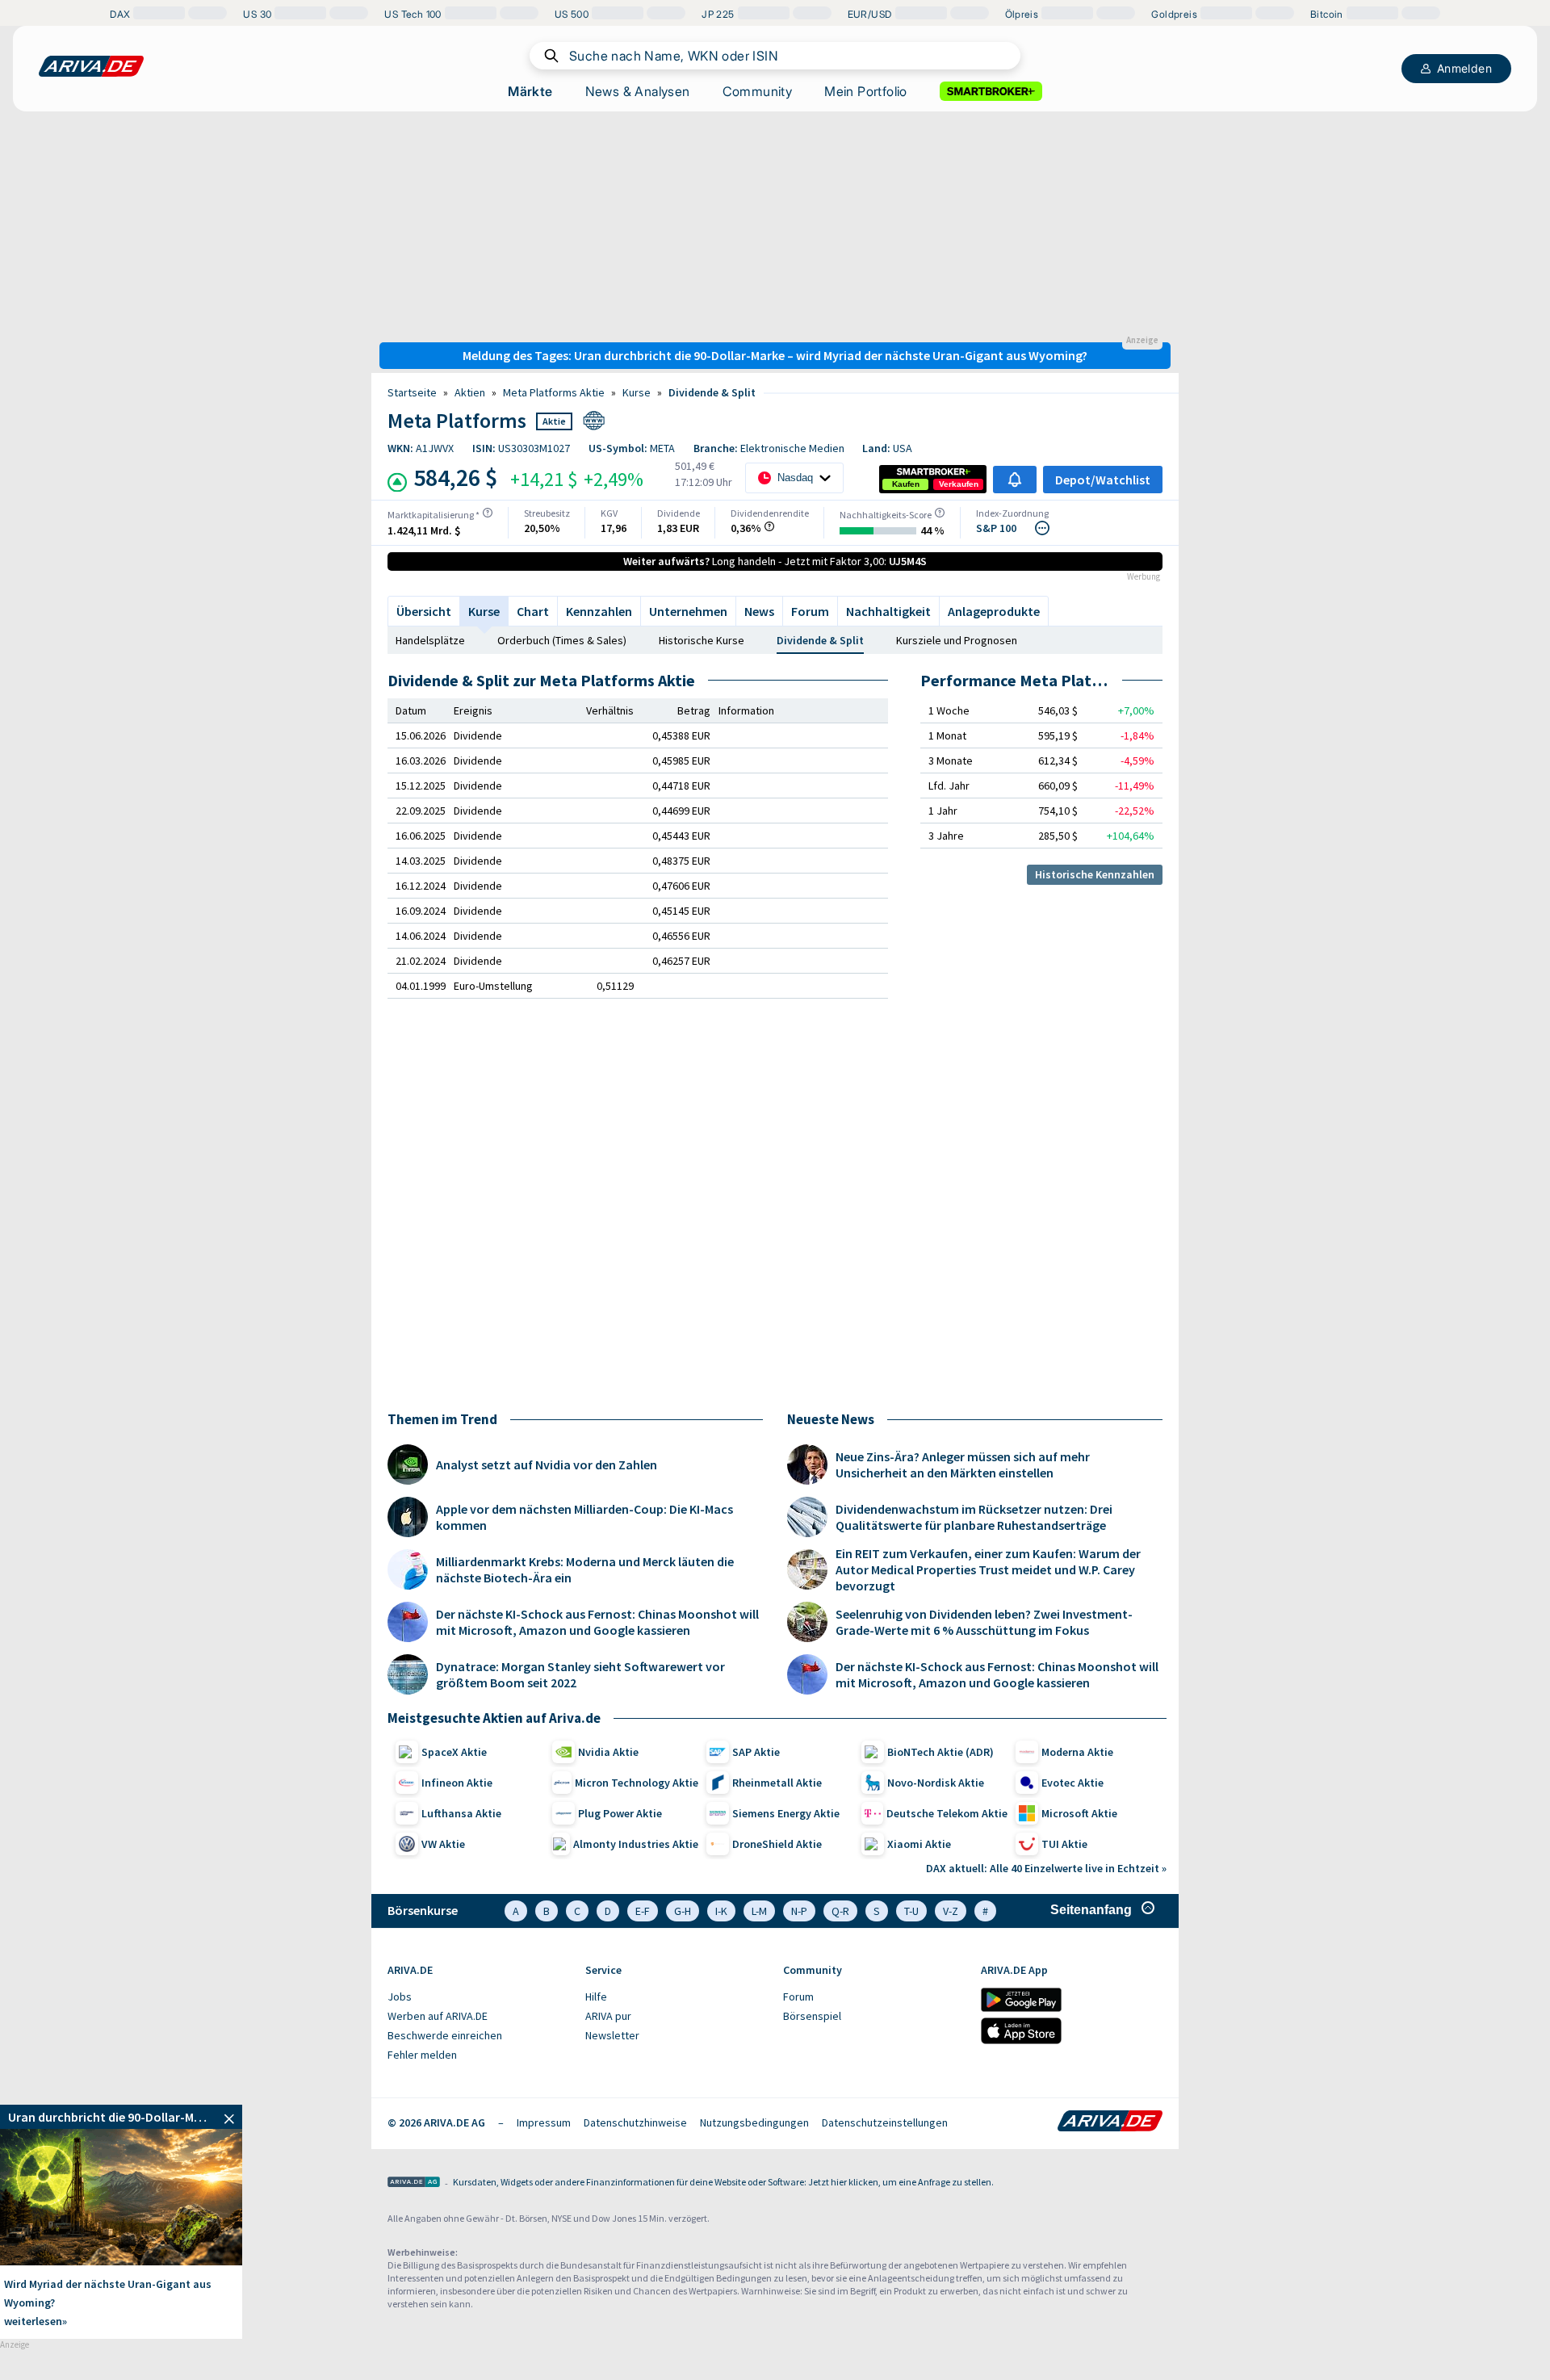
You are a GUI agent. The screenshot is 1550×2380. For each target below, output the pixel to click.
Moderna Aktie (1077, 1752)
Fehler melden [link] (422, 2055)
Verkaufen (959, 484)
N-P (799, 1911)
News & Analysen (638, 91)
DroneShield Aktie (777, 1844)
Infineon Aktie (457, 1783)
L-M (759, 1911)
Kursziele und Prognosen (957, 640)
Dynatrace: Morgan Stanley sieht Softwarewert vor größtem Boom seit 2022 (580, 1674)
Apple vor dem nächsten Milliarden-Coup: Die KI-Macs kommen (584, 1517)
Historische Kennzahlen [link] (1095, 874)
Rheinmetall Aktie (777, 1783)
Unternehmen (688, 611)
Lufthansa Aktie (461, 1813)
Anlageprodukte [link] (994, 611)
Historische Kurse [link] (702, 640)
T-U (911, 1911)
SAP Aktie (756, 1752)
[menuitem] (478, 1997)
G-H (683, 1911)
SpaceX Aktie (454, 1752)
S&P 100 (996, 528)
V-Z (951, 1911)
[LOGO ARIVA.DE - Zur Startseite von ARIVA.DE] (91, 66)
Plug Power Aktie (620, 1813)
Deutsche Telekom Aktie (947, 1813)
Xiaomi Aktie (919, 1844)
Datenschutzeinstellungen (885, 2122)
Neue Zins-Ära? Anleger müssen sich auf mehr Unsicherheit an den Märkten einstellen (963, 1464)
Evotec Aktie (1072, 1783)
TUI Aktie (1064, 1844)
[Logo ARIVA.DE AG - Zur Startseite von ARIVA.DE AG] (414, 2183)
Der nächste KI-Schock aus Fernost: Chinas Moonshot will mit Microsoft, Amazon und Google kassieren (597, 1622)
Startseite (412, 392)
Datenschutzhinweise (635, 2122)
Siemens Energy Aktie (786, 1813)
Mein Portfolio (866, 91)
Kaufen (906, 484)
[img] (488, 513)
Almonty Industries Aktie (636, 1844)
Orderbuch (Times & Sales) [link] (562, 640)
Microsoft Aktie (1079, 1813)
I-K (721, 1911)
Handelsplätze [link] (430, 640)
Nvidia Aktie (608, 1752)
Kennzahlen (599, 611)
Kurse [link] (637, 392)
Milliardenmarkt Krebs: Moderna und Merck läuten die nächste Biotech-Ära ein (585, 1569)
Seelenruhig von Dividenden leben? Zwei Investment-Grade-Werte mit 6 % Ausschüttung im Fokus (984, 1622)
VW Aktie (443, 1844)
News (759, 611)
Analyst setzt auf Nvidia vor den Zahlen (547, 1464)
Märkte (530, 91)
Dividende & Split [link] (712, 392)
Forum (810, 611)
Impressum (544, 2122)
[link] (906, 484)
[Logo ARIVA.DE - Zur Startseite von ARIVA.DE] (1110, 2122)
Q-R (840, 1911)
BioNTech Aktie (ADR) (940, 1752)
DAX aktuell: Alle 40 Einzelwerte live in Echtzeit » (1046, 1868)
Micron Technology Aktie (637, 1783)
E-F (643, 1911)
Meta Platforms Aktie (554, 392)
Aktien (470, 392)
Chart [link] (533, 611)
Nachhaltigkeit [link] (888, 611)
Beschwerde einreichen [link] (445, 2035)
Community (758, 91)
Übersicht (424, 611)
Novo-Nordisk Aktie (936, 1783)
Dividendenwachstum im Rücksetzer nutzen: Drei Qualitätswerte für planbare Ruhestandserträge (974, 1517)
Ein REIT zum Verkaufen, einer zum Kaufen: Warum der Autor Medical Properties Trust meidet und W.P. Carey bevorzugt (988, 1569)
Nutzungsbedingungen (754, 2122)
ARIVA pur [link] (608, 2016)
